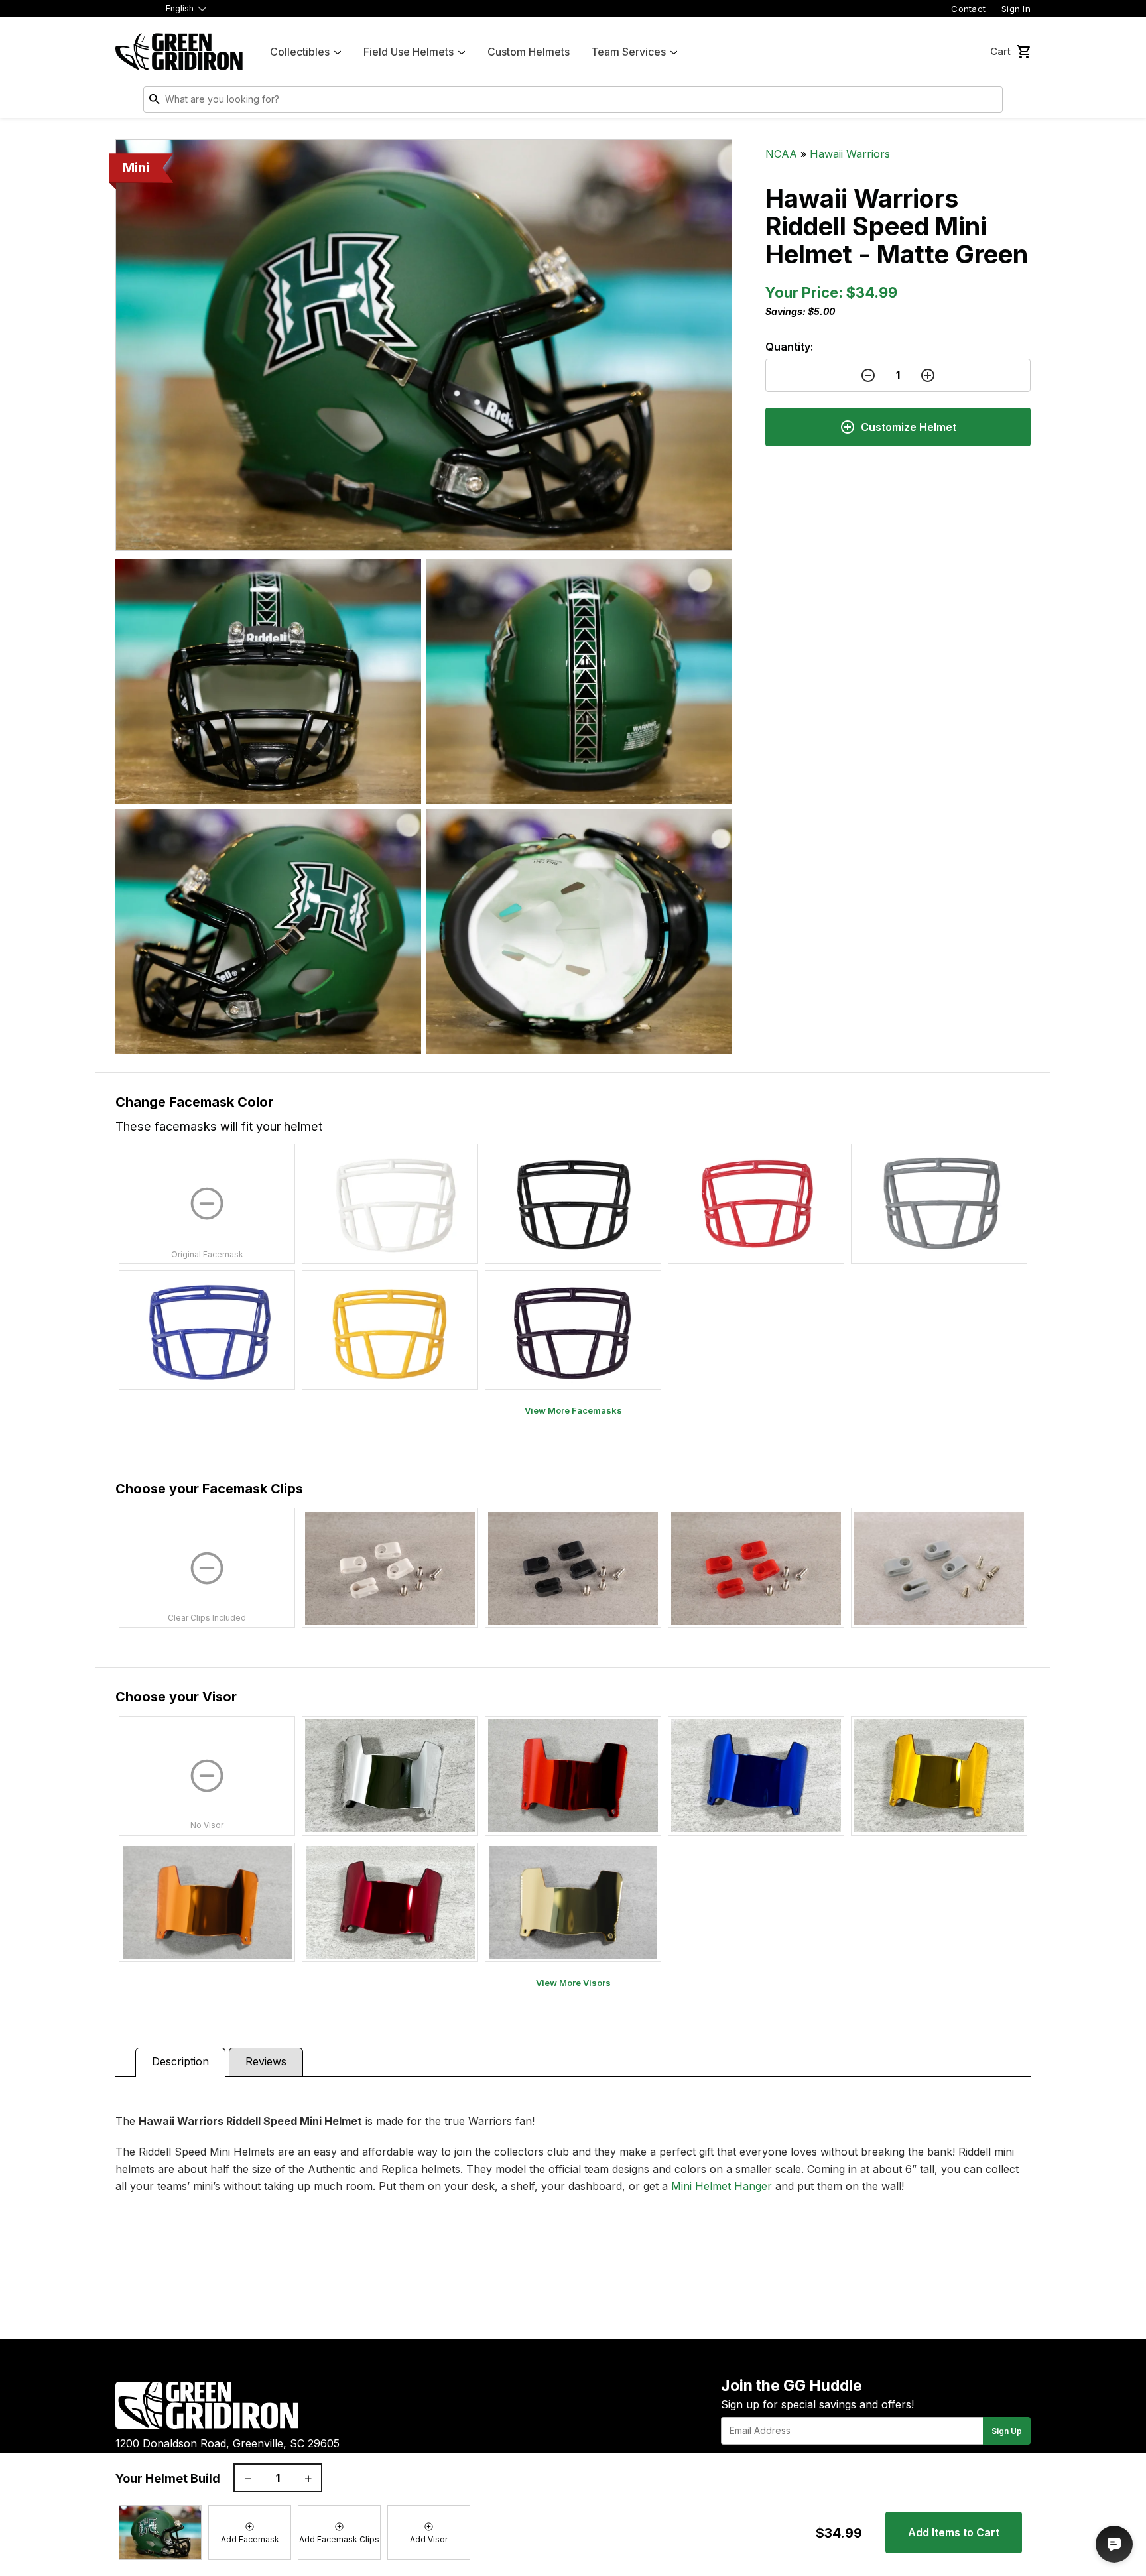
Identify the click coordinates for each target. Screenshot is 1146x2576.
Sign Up (1007, 2431)
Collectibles (300, 52)
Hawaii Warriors (850, 154)
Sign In (1016, 9)
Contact (968, 9)
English (180, 8)
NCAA (781, 154)
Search (989, 102)
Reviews (266, 2061)
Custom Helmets (529, 52)
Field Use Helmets (409, 52)
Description (180, 2061)
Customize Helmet (909, 427)
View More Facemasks (573, 1410)
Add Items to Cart (954, 2532)
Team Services (628, 52)
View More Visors (573, 1983)
